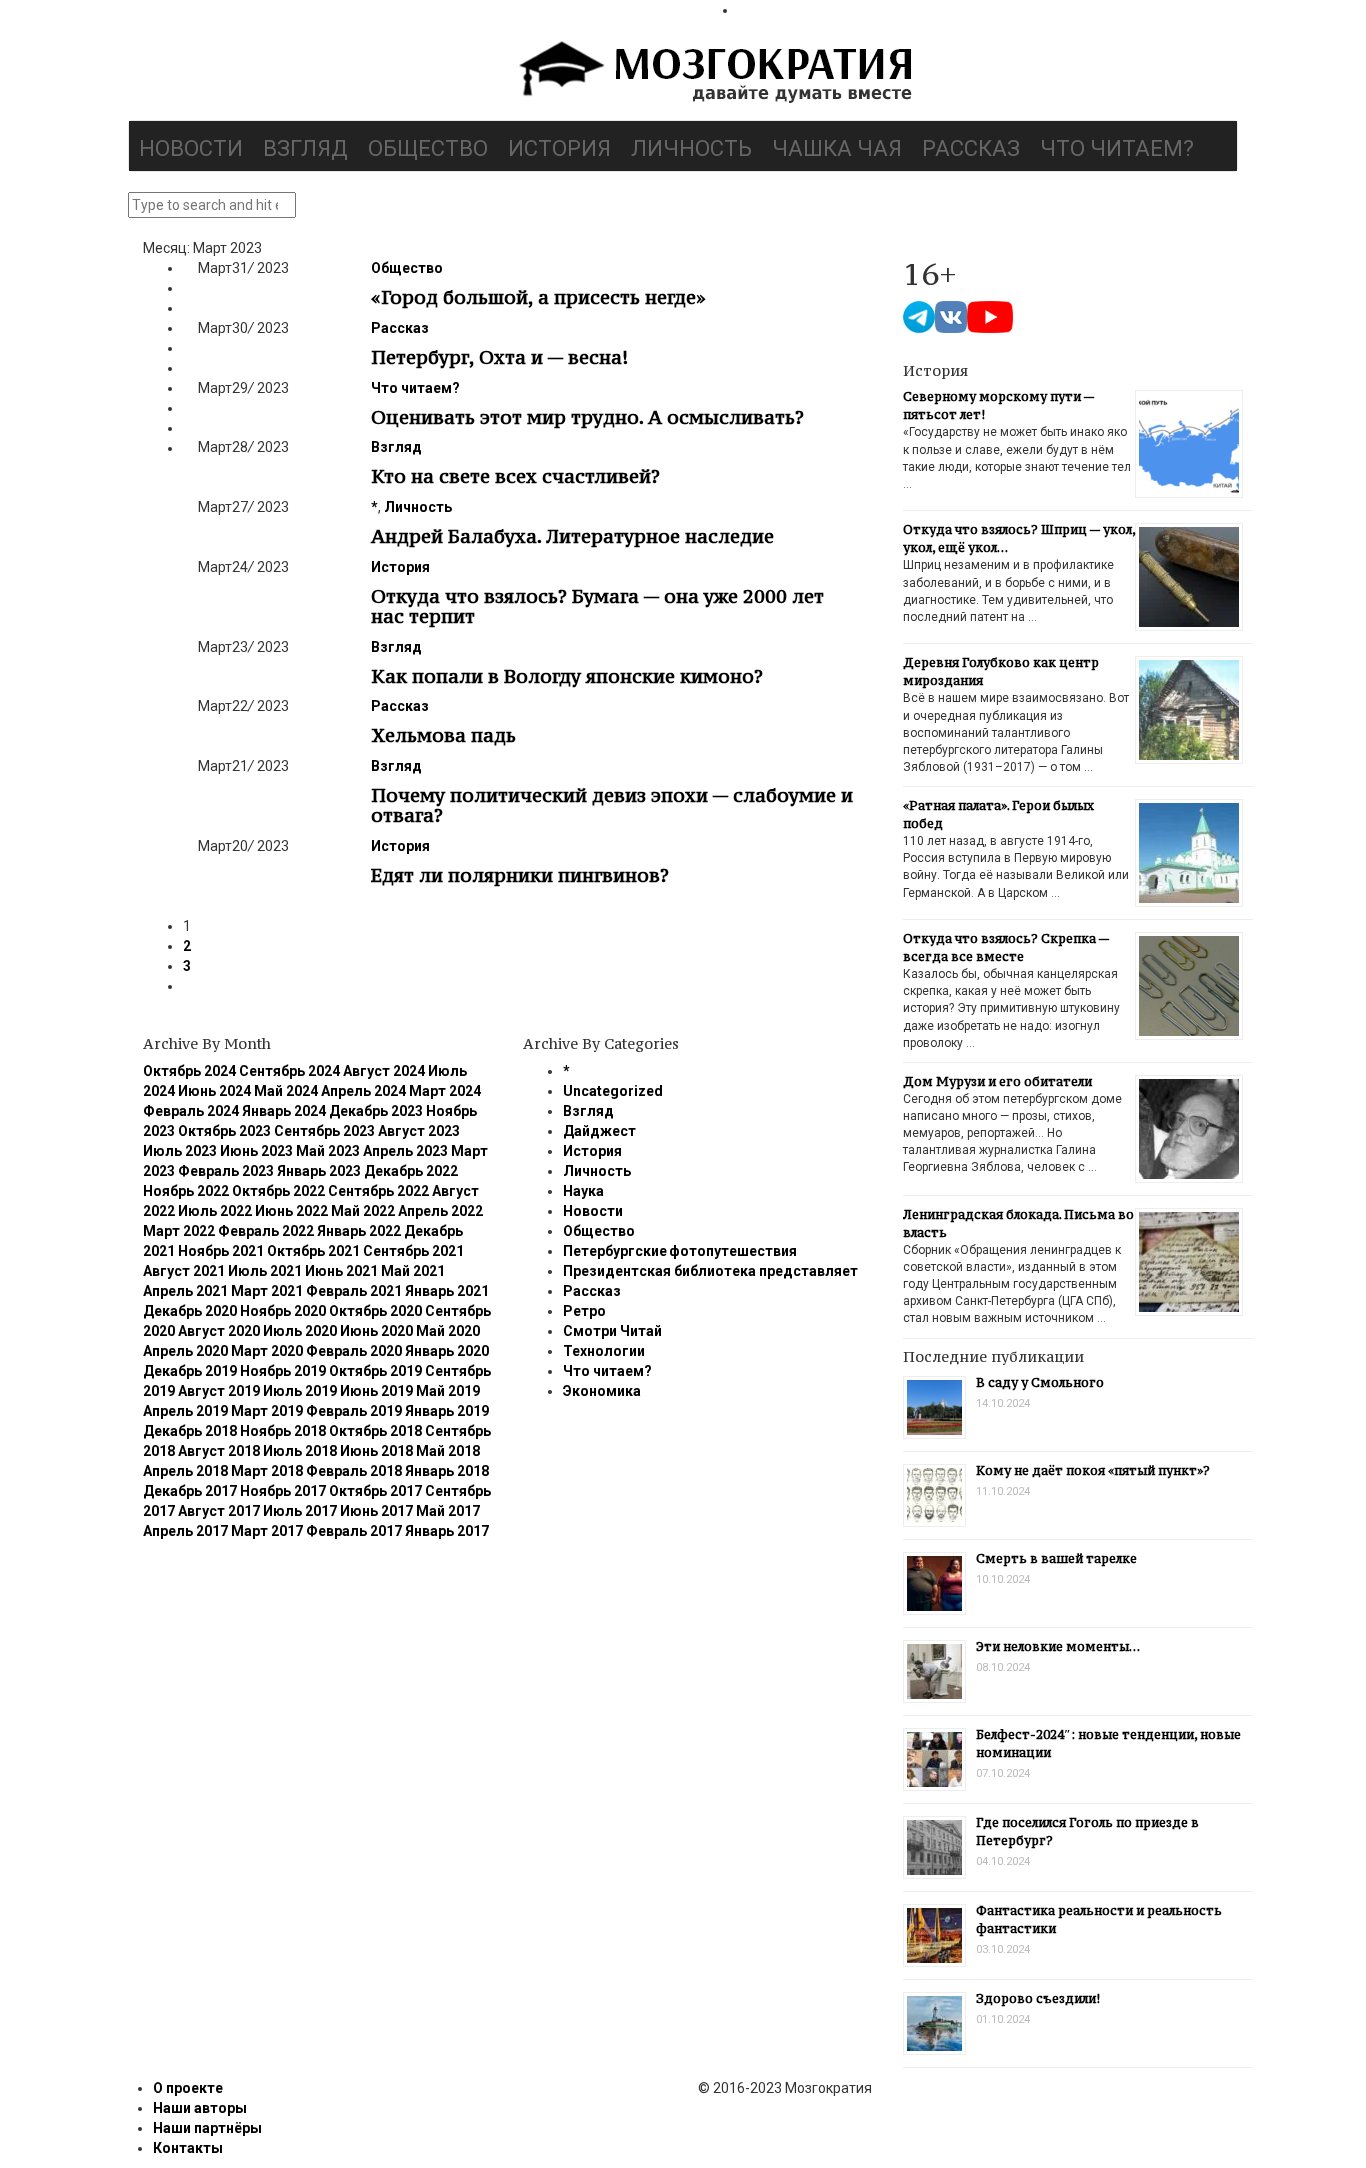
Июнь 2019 (376, 1391)
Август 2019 (219, 1391)
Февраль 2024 (191, 1111)
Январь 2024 (284, 1111)
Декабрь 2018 (190, 1431)
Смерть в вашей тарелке (1056, 1558)
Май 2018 (448, 1451)
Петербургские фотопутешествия (680, 1251)
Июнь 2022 (291, 1211)
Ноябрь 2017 (283, 1491)
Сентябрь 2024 (289, 1071)
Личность (691, 148)
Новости (191, 148)
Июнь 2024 (214, 1091)
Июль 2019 (300, 1391)
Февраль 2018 (354, 1471)
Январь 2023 (319, 1171)
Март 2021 (267, 1291)
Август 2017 (219, 1511)
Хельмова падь (443, 735)
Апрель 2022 (440, 1211)
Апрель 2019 (185, 1411)
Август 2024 (384, 1071)
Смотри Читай (612, 1331)
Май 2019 (448, 1391)
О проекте (188, 2088)
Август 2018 (219, 1451)
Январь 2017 (447, 1531)
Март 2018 (267, 1471)
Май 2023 (328, 1151)
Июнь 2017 (376, 1511)
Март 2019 (267, 1411)
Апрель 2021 (185, 1291)
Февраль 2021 (354, 1291)
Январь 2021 (447, 1291)
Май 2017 (448, 1511)
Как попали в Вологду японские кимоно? (567, 676)
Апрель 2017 (185, 1531)
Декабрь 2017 (190, 1491)
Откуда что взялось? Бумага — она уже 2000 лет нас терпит (597, 606)
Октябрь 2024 (189, 1071)
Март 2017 (267, 1531)
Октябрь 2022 (278, 1191)
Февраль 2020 (354, 1351)
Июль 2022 (215, 1211)
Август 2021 (184, 1271)
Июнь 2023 (256, 1151)
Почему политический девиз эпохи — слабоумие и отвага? (612, 805)
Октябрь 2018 (375, 1431)
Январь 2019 (447, 1411)
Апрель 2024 (363, 1091)
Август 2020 (219, 1331)
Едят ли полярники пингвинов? (520, 875)
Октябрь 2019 (375, 1371)
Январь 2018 (447, 1471)
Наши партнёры (207, 2128)
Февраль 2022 (266, 1231)
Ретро (584, 1311)
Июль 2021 (265, 1271)
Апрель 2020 (185, 1351)
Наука (583, 1191)
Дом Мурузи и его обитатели (997, 1081)
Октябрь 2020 (375, 1311)
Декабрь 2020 (190, 1311)
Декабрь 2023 (376, 1111)
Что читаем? (1117, 148)
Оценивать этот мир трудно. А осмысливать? (587, 417)
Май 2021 (413, 1271)
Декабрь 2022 (411, 1171)
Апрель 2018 (185, 1471)
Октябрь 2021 (313, 1251)
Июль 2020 (300, 1331)
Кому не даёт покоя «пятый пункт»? (1093, 1470)
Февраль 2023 (226, 1171)
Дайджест (599, 1131)
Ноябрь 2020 (283, 1311)
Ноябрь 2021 (221, 1251)
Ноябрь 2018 (283, 1431)
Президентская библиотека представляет (710, 1271)
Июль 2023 (180, 1151)
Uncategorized (613, 1091)
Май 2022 (363, 1211)
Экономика (602, 1391)
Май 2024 (286, 1091)
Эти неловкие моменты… (1058, 1646)
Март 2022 (179, 1231)
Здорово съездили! (1038, 1998)
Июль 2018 (300, 1451)
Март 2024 (445, 1091)
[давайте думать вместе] (713, 74)
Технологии (604, 1351)
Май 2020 (448, 1331)
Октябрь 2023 (224, 1131)
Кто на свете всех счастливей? (515, 476)
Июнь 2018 (376, 1451)
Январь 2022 (359, 1231)
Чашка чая (837, 148)
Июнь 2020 (376, 1331)
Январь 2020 (447, 1351)
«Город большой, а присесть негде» (538, 297)
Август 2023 (419, 1131)
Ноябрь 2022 (186, 1191)
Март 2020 (267, 1351)
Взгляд (305, 148)
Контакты (188, 2148)
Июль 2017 (300, 1511)
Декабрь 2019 (190, 1371)
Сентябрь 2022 (378, 1191)
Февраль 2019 (354, 1411)
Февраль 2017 (354, 1531)
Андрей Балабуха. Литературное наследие (572, 536)
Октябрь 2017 (375, 1491)
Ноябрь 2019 (283, 1371)
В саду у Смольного (1040, 1382)
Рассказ (971, 148)
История (559, 148)
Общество (428, 148)
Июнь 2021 (341, 1271)
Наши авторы (200, 2108)
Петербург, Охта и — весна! (499, 357)
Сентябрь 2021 (413, 1251)
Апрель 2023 (405, 1151)
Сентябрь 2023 (324, 1131)
